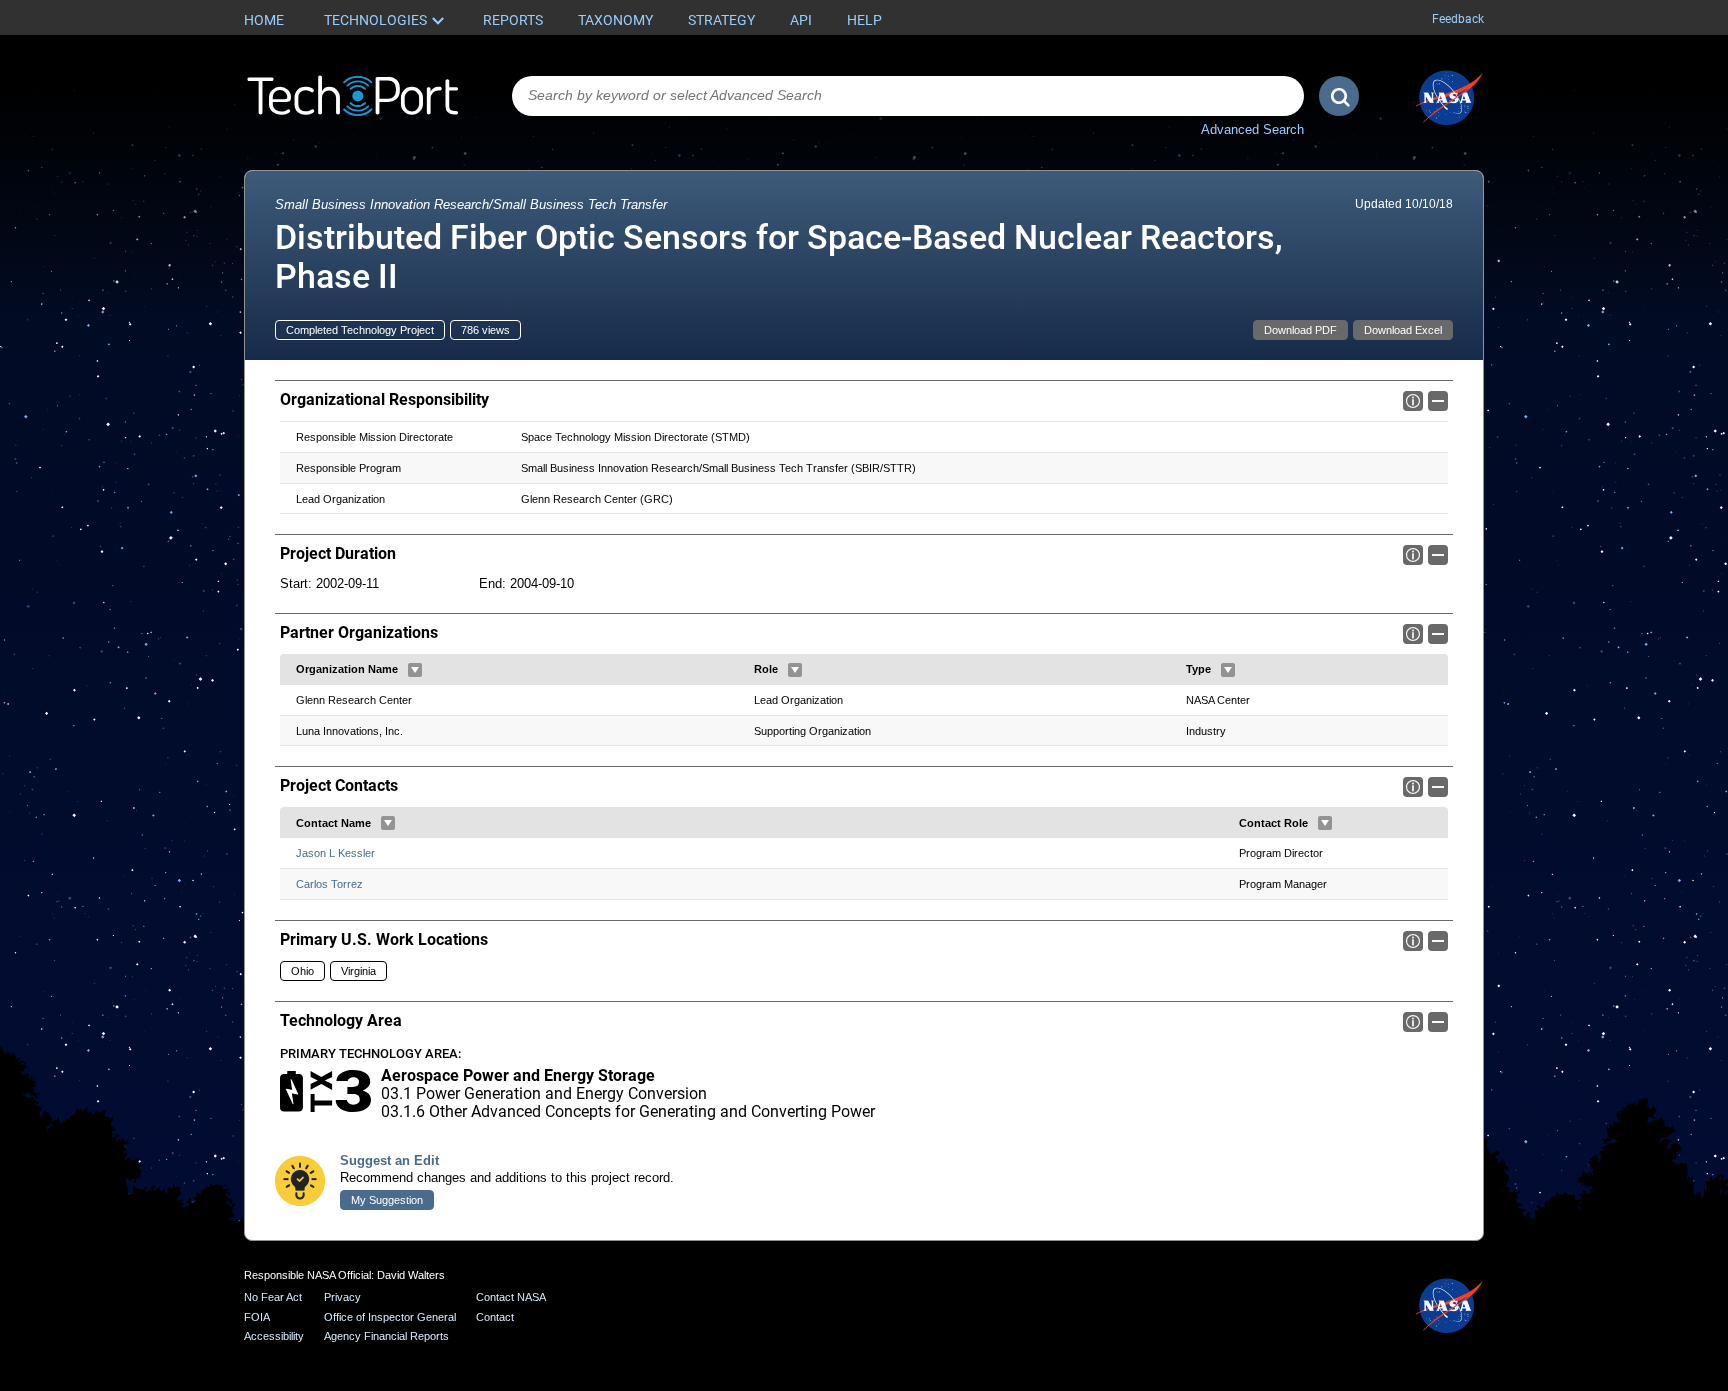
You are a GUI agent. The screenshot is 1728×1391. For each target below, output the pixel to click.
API (801, 20)
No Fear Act (273, 1297)
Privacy (342, 1297)
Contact (495, 1317)
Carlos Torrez (329, 884)
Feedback (1458, 19)
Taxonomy (615, 20)
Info (1413, 401)
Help (864, 20)
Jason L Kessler (335, 853)
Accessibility (274, 1336)
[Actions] (415, 670)
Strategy (721, 20)
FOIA (257, 1317)
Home (264, 20)
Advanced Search (1252, 129)
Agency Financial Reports (386, 1336)
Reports (513, 20)
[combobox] (908, 96)
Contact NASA (511, 1297)
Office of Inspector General (390, 1317)
